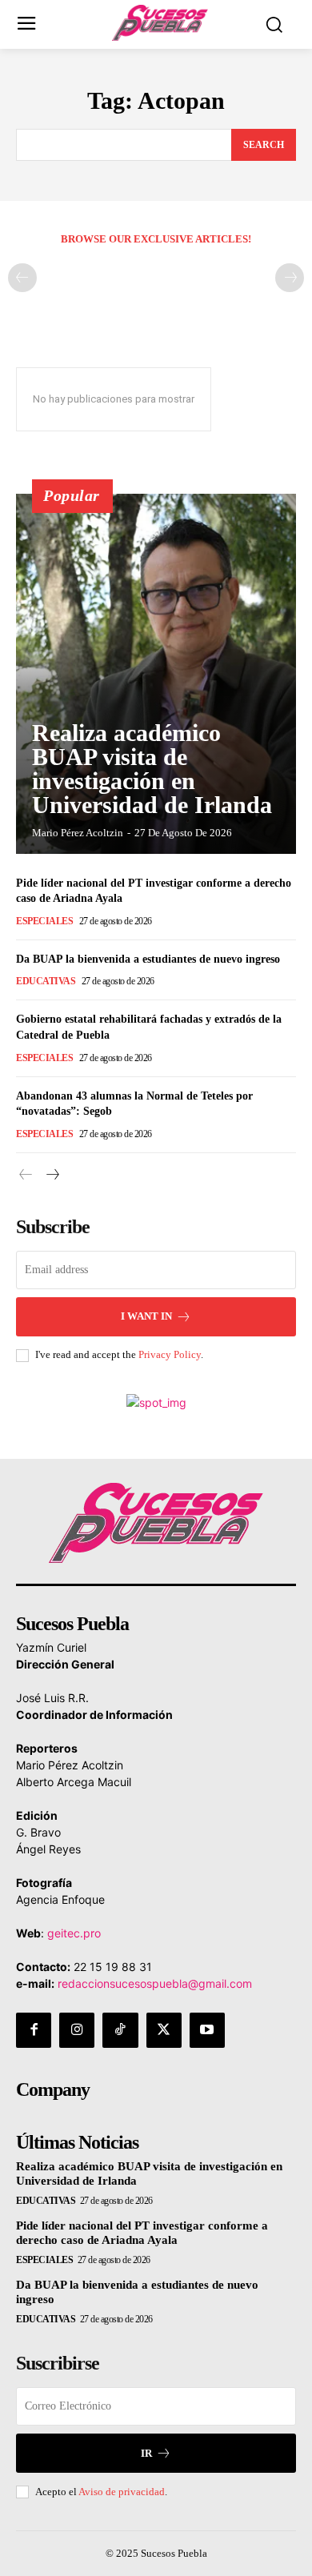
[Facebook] (34, 2030)
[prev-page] (22, 278)
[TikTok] (120, 2030)
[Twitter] (164, 2030)
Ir (146, 2453)
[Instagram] (77, 2030)
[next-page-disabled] (290, 278)
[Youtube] (207, 2030)
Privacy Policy (170, 1354)
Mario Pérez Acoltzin (78, 833)
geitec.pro (74, 1933)
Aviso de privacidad (122, 2492)
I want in (146, 1316)
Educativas (46, 981)
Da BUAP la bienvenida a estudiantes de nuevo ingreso (148, 959)
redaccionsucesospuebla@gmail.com (155, 1983)
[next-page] (52, 1175)
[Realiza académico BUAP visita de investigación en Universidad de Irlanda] (156, 674)
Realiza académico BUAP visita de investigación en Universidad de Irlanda (152, 769)
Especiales (44, 921)
